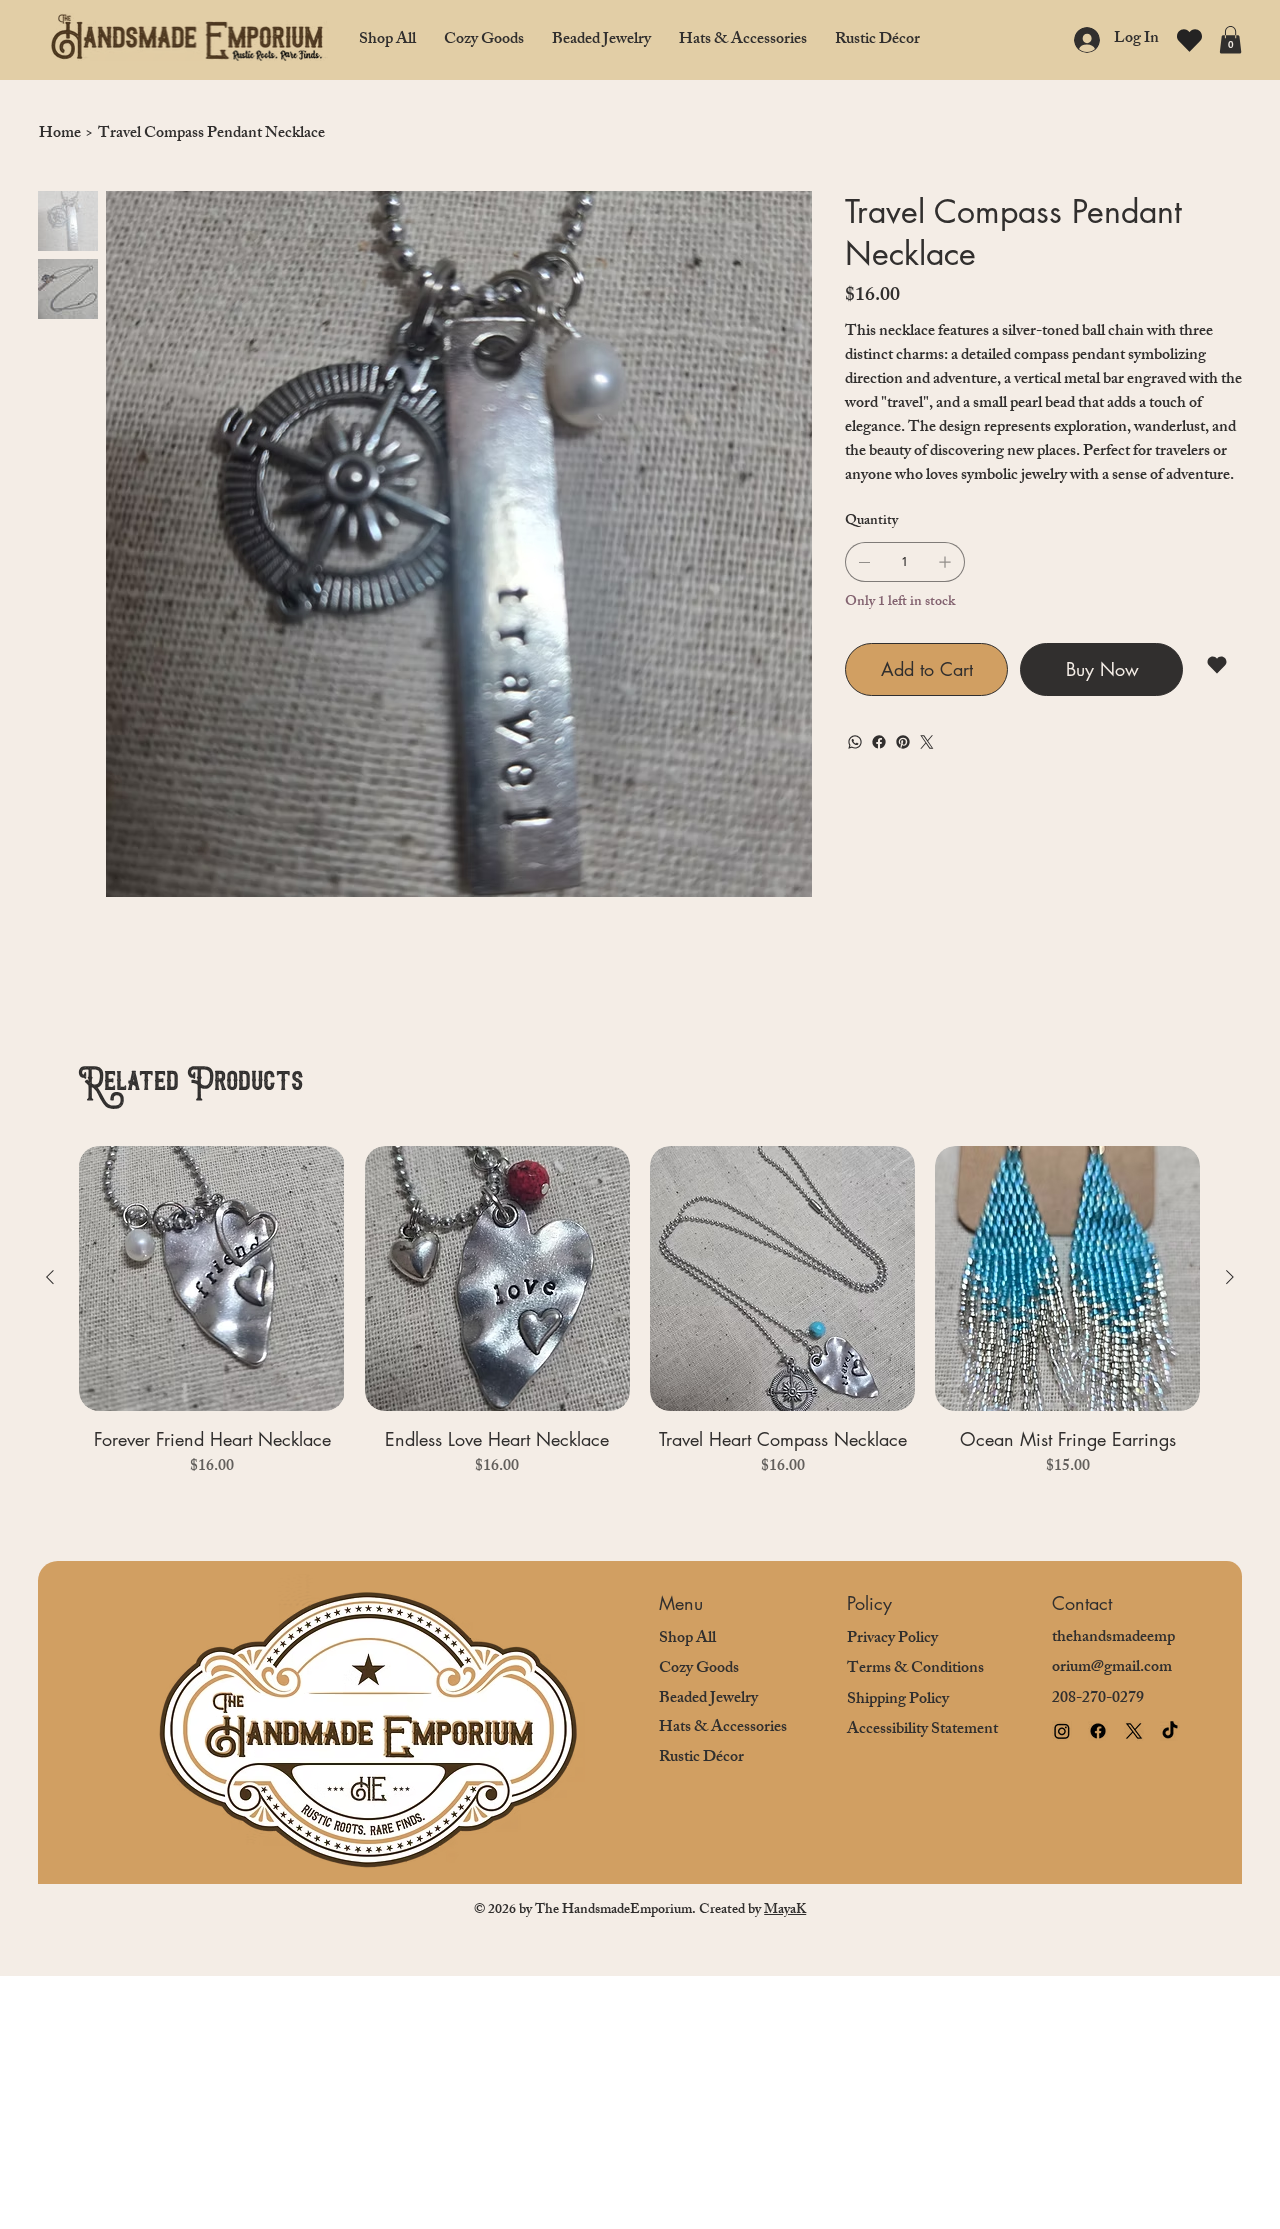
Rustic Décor (701, 1758)
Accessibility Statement (922, 1730)
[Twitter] (927, 742)
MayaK (785, 1910)
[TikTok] (1170, 1731)
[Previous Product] (50, 1277)
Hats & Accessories (723, 1728)
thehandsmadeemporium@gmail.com (1113, 1653)
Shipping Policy (898, 1700)
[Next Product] (1230, 1277)
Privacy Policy (892, 1639)
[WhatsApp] (855, 742)
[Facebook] (879, 742)
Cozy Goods (699, 1669)
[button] (1230, 39)
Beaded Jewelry (708, 1699)
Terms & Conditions (915, 1669)
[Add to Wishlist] (1218, 665)
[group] (639, 1326)
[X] (1134, 1731)
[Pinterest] (903, 742)
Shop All (687, 1639)
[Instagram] (1062, 1731)
